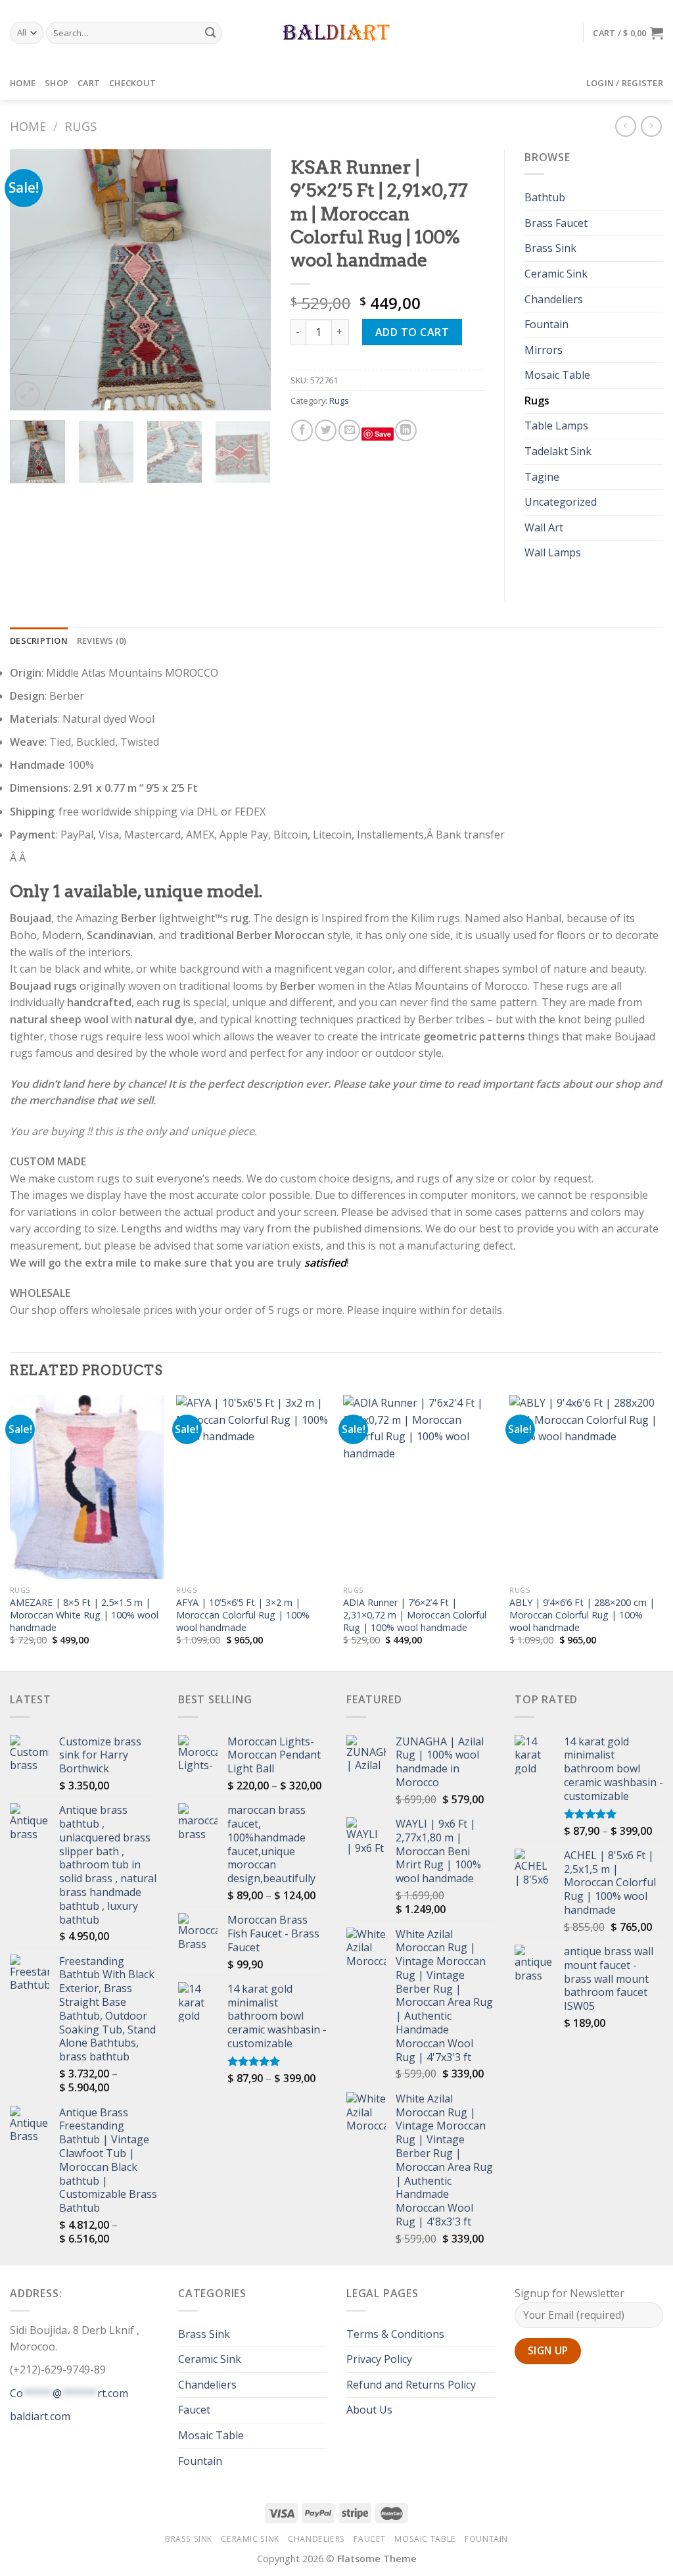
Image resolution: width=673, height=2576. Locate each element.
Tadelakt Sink (558, 451)
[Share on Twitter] (326, 430)
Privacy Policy (379, 2359)
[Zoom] (27, 394)
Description (39, 641)
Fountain (546, 324)
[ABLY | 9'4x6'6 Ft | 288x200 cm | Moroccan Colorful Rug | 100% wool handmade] (586, 1487)
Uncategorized (561, 502)
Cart (89, 83)
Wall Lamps (553, 552)
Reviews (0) (102, 641)
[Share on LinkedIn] (406, 430)
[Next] (249, 280)
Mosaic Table (557, 375)
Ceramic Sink (556, 274)
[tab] (39, 641)
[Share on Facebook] (302, 430)
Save (383, 434)
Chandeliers (554, 299)
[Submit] (210, 33)
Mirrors (544, 350)
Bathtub (545, 197)
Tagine (542, 477)
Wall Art (544, 527)
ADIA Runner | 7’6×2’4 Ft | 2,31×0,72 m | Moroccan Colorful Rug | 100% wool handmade (415, 1615)
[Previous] (32, 280)
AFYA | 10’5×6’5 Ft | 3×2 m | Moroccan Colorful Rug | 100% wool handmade (243, 1615)
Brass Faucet (556, 223)
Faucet (194, 2410)
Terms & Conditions (395, 2334)
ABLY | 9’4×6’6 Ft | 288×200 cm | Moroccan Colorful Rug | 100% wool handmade (582, 1615)
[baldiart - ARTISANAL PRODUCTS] (337, 33)
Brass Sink (550, 248)
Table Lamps (556, 425)
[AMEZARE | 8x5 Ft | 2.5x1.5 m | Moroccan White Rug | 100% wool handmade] (87, 1487)
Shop (57, 83)
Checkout (132, 83)
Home (23, 83)
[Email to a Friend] (349, 430)
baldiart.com (40, 2416)
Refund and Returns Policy (411, 2385)
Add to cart (412, 332)
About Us (369, 2410)
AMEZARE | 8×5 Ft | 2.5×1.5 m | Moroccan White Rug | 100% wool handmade (84, 1615)
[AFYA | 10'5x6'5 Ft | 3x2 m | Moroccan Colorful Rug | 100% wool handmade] (253, 1487)
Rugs (81, 126)
